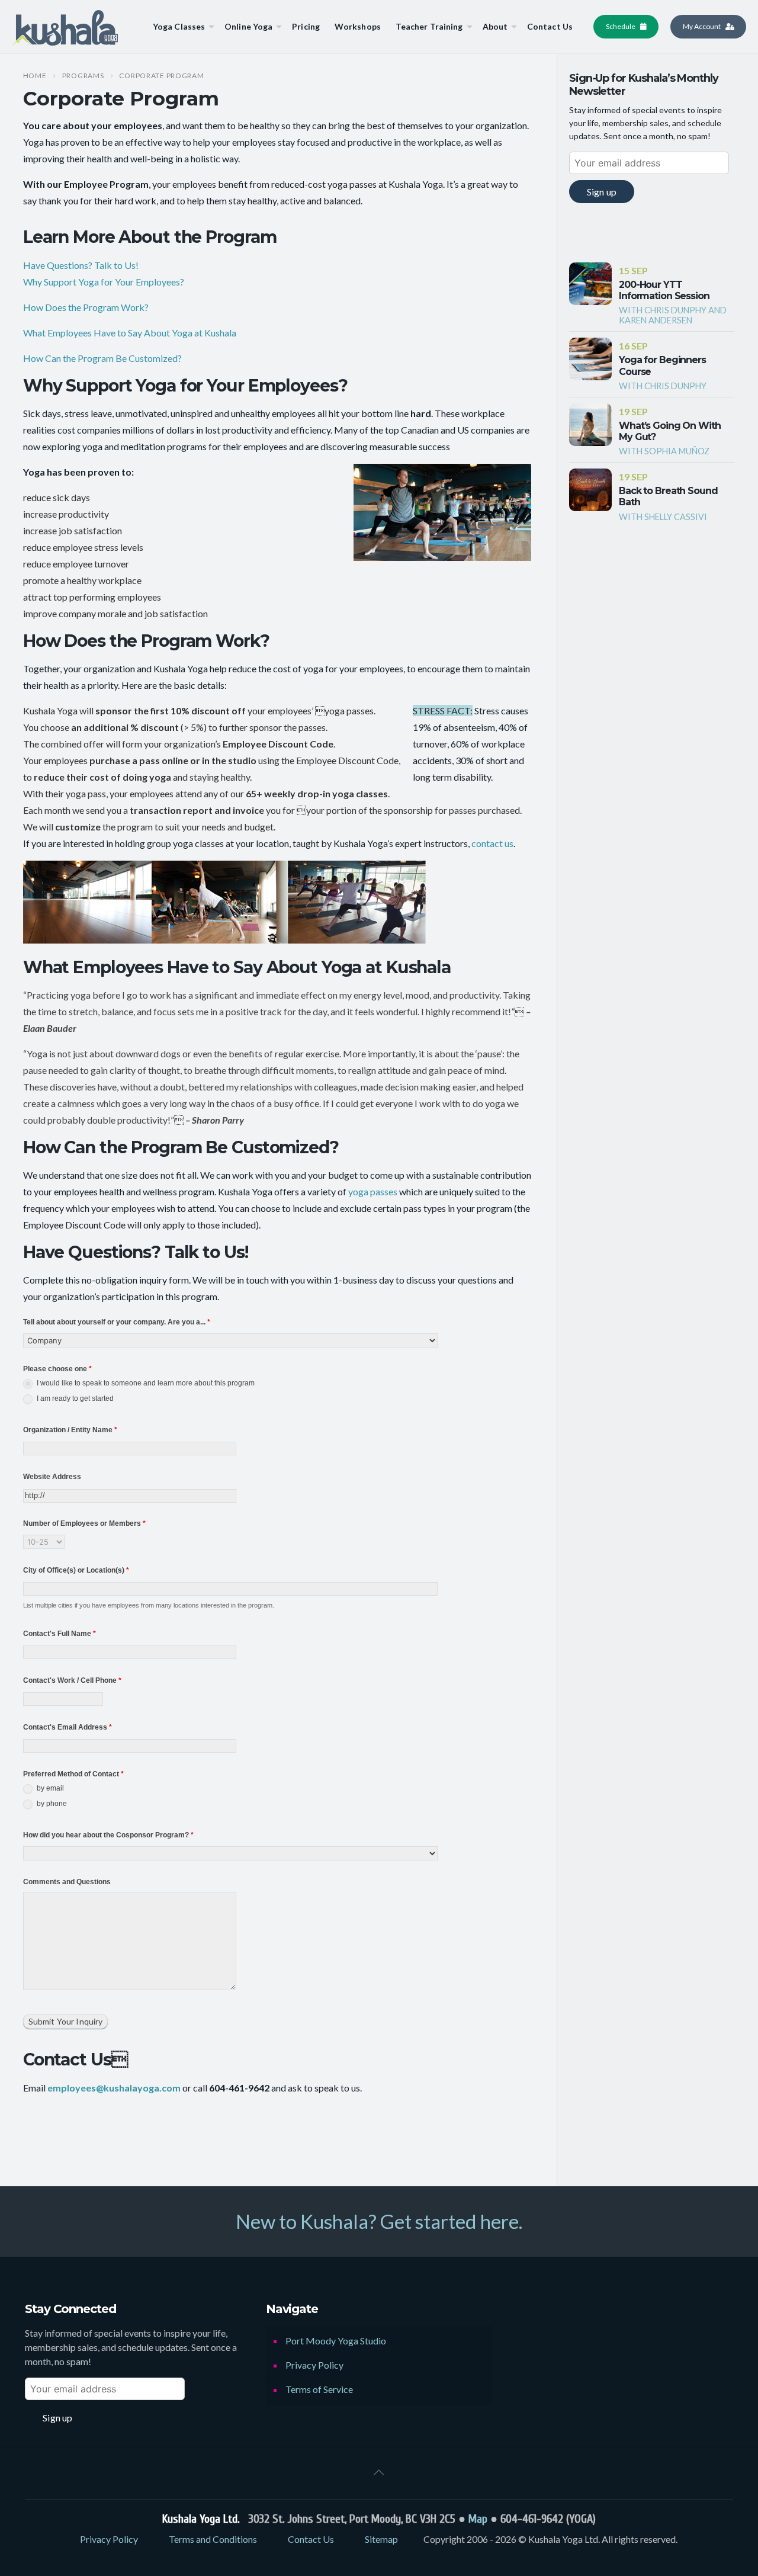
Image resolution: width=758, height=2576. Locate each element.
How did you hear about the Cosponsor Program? (108, 1835)
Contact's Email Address (68, 1727)
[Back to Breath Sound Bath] (590, 490)
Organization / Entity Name (70, 1430)
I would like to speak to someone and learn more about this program (145, 1384)
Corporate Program (161, 76)
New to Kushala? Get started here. (379, 2221)
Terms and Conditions (213, 2539)
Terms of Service (319, 2389)
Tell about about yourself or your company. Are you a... (117, 1322)
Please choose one (57, 1369)
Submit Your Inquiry (66, 2021)
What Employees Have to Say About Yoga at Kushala (130, 333)
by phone (51, 1804)
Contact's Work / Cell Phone (72, 1680)
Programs (83, 76)
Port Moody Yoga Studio (336, 2341)
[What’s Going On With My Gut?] (590, 425)
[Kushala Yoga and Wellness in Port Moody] (65, 27)
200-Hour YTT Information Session (664, 290)
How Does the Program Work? (86, 307)
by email (49, 1789)
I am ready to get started (74, 1399)
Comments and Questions (67, 1882)
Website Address (52, 1477)
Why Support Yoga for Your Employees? (104, 282)
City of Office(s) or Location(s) (76, 1570)
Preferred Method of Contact (73, 1774)
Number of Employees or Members (84, 1523)
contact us (492, 843)
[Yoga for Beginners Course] (590, 359)
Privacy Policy (314, 2365)
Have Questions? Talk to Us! (81, 265)
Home (35, 76)
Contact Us (311, 2539)
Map (478, 2519)
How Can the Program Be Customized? (102, 358)
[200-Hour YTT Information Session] (590, 284)
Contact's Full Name (60, 1634)
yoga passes (373, 1191)
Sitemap (381, 2539)
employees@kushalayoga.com (114, 2088)
